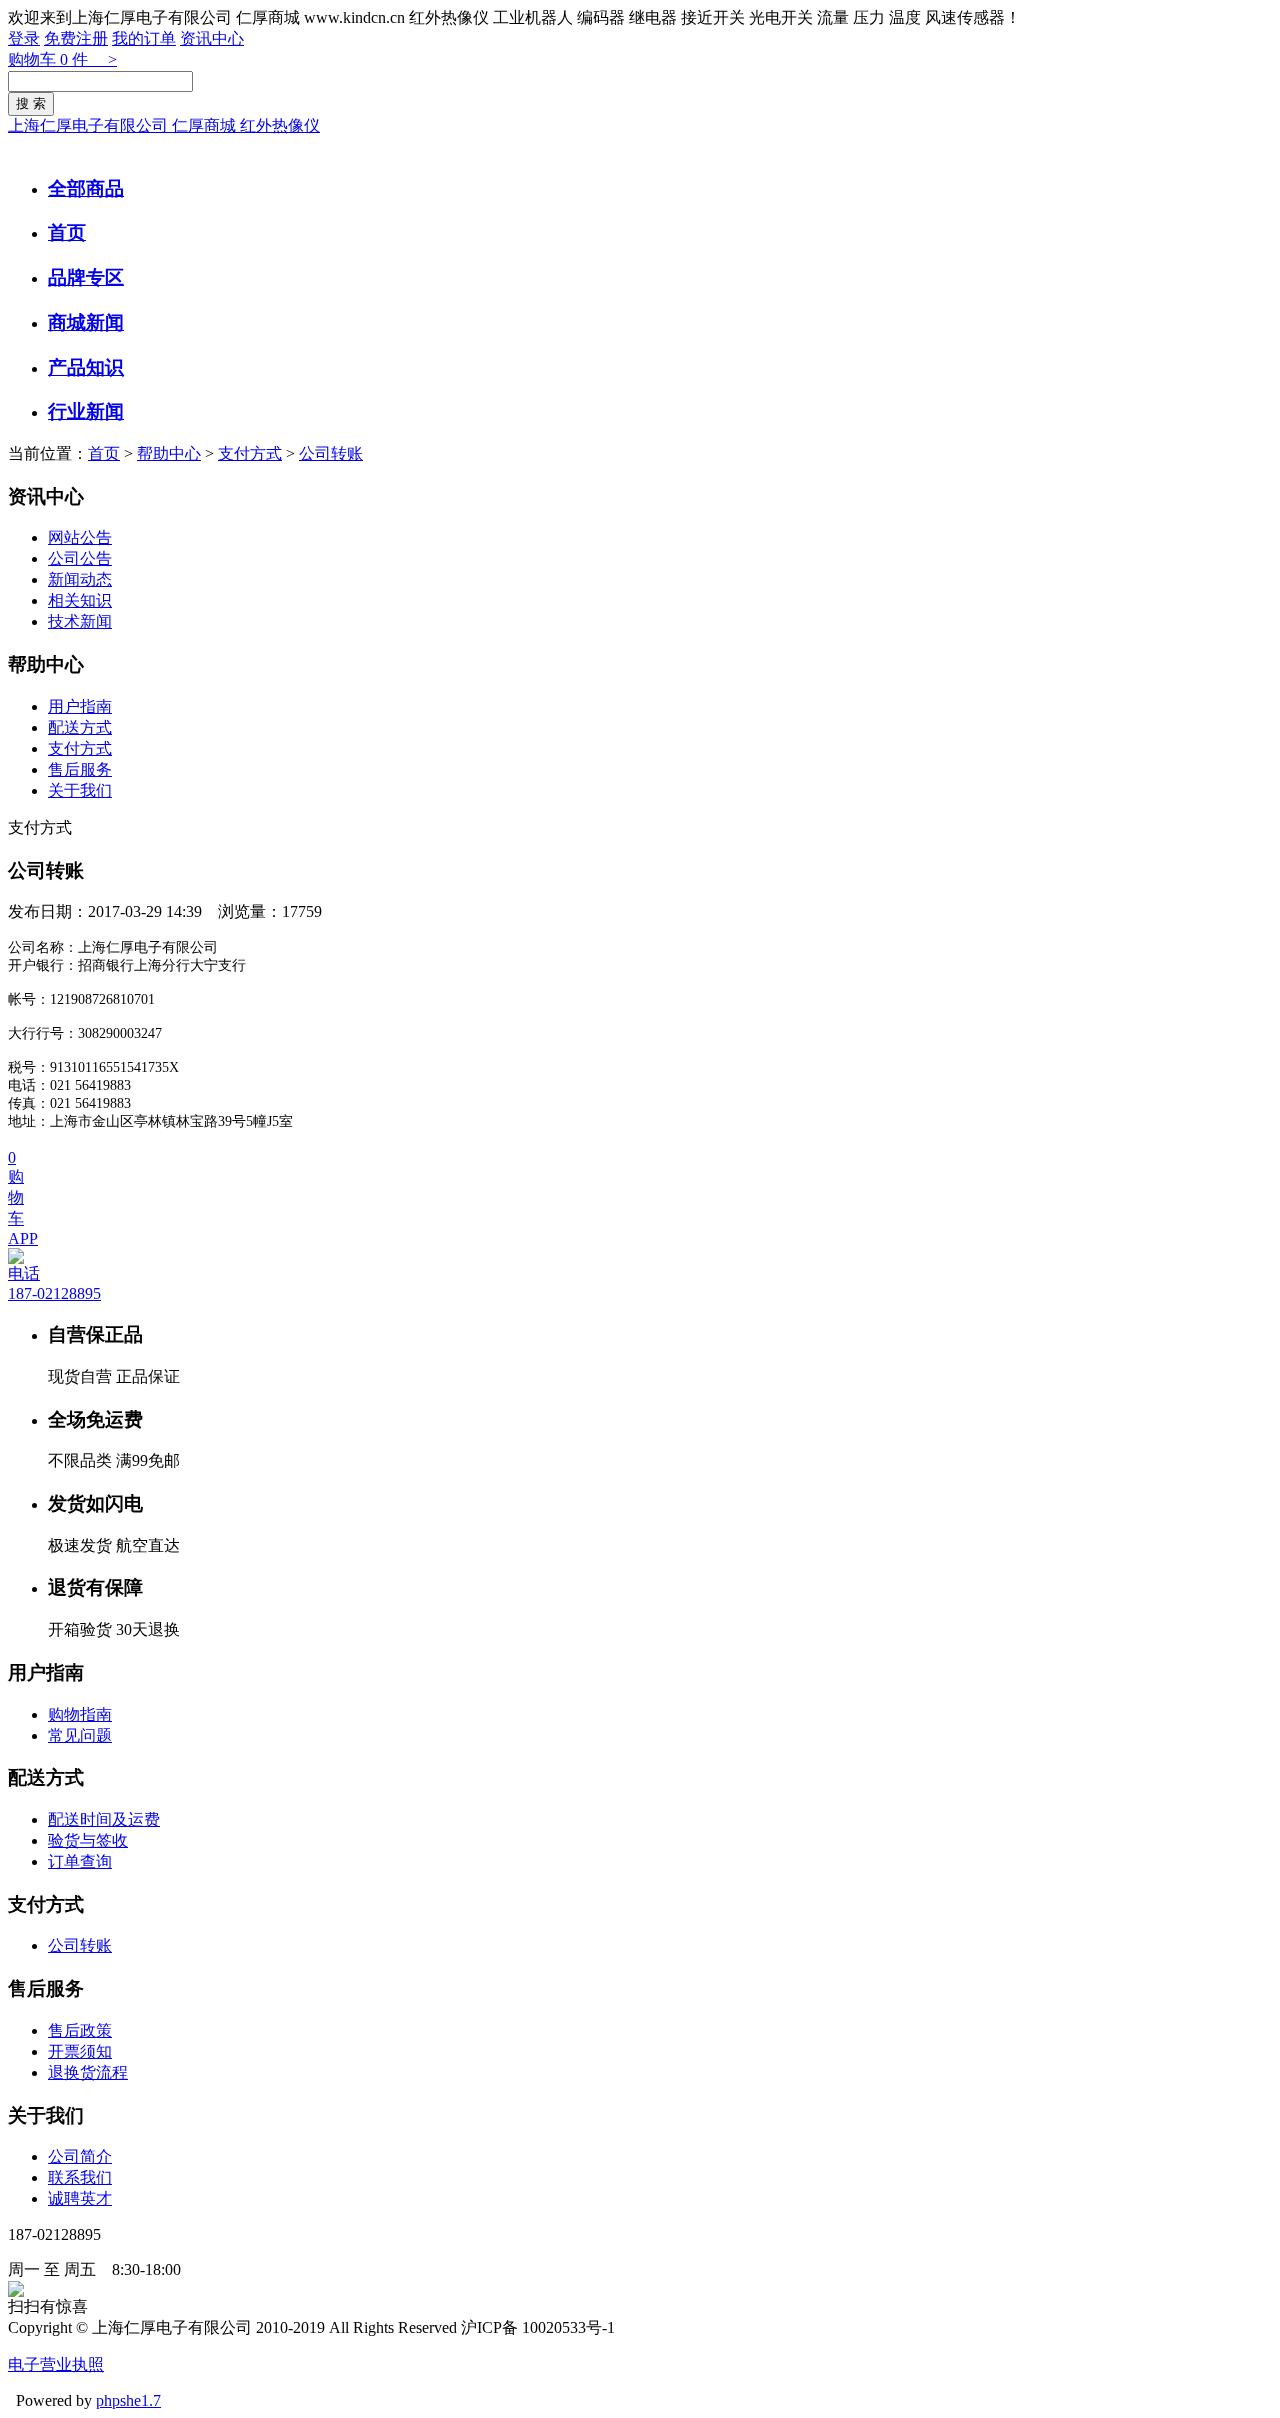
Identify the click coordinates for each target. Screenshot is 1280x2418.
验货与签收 (88, 1840)
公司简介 (80, 2156)
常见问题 (80, 1735)
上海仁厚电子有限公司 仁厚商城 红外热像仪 (164, 125)
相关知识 (80, 600)
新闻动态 (80, 579)
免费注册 (76, 38)
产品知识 (86, 367)
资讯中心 (212, 38)
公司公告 (80, 558)
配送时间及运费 (104, 1819)
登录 (24, 38)
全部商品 (86, 188)
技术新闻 (80, 621)
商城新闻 (86, 322)
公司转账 (331, 453)
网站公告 (80, 537)
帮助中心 (169, 453)
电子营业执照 (56, 2364)
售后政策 (80, 2030)
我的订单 (144, 38)
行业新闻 (86, 411)
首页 (67, 232)
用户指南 (80, 706)
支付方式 (250, 453)
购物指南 (80, 1714)
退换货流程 (88, 2072)
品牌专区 (86, 277)
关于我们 (80, 790)
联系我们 (80, 2177)
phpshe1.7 (128, 2400)
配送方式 (80, 727)
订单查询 (80, 1861)
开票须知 (80, 2051)
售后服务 (80, 769)
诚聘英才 (80, 2198)
